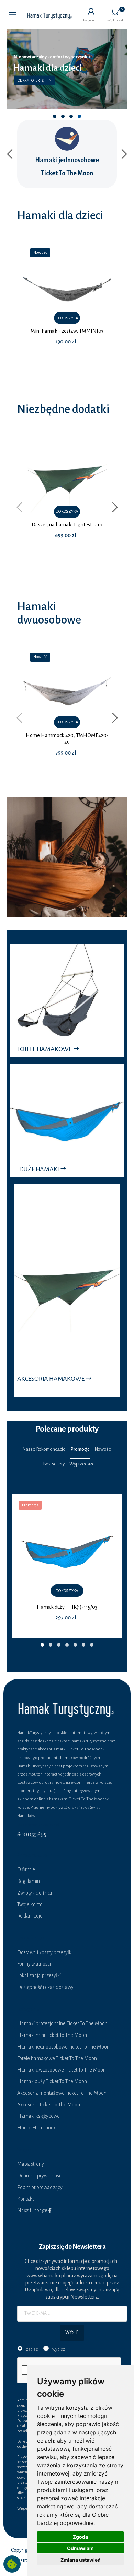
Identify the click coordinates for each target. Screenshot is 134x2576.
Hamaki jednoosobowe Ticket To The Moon (63, 2047)
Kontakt (25, 2199)
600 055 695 (32, 1834)
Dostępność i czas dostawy (45, 1987)
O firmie (26, 1869)
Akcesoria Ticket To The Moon (49, 2105)
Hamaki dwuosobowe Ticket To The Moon (62, 2070)
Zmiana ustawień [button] (81, 2560)
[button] (92, 15)
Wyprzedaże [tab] (82, 1464)
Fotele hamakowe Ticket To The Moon (57, 2058)
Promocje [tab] (80, 1449)
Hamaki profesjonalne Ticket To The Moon (62, 2023)
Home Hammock (36, 2128)
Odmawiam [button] (80, 2548)
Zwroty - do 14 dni (36, 1893)
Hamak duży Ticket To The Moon (52, 2081)
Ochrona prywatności (40, 2176)
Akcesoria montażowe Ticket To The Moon (62, 2093)
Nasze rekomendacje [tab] (44, 1449)
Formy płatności (34, 1964)
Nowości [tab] (103, 1449)
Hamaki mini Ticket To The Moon (52, 2035)
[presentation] (11, 154)
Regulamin (29, 1881)
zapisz (32, 2349)
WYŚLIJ (72, 2332)
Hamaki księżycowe (38, 2116)
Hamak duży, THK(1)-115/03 (67, 1607)
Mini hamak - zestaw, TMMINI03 (67, 331)
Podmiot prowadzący (40, 2187)
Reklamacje (30, 1916)
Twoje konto (30, 1904)
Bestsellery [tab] (54, 1464)
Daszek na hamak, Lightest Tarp (67, 525)
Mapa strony (31, 2164)
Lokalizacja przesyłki (39, 1975)
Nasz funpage (33, 2210)
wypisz (59, 2349)
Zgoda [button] (80, 2537)
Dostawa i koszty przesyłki (45, 1952)
